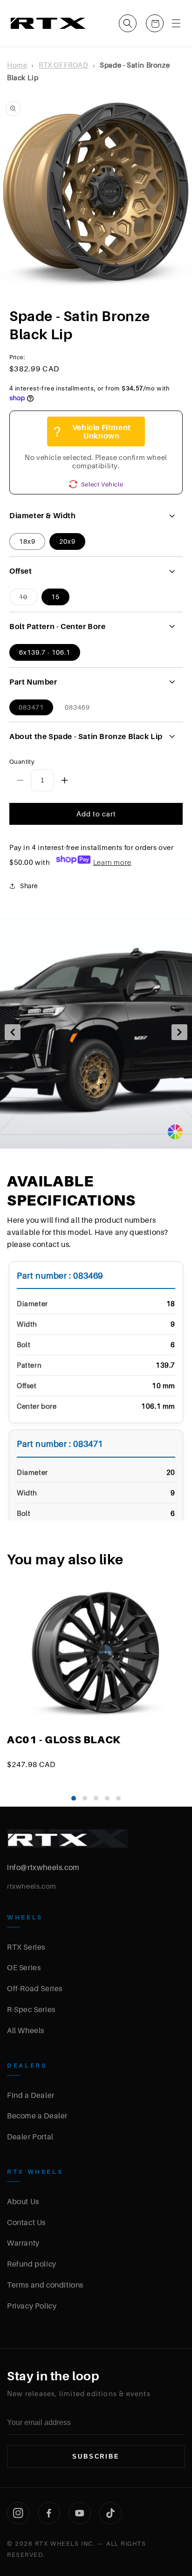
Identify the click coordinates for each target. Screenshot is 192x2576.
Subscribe (96, 2456)
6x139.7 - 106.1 (45, 652)
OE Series (24, 1967)
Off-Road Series (35, 1988)
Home (17, 65)
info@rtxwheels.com (43, 1867)
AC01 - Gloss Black (64, 1740)
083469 (77, 707)
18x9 (27, 541)
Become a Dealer (37, 2116)
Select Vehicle (102, 484)
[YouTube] (80, 2513)
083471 (31, 707)
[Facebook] (49, 2513)
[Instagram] (18, 2513)
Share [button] (29, 886)
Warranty (23, 2243)
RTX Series (26, 1947)
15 (55, 597)
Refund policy (32, 2264)
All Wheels (26, 2030)
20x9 (67, 541)
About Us (23, 2201)
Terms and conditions (45, 2285)
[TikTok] (110, 2513)
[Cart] (155, 23)
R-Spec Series (31, 2009)
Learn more (112, 862)
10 (28, 599)
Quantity (22, 761)
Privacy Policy (32, 2306)
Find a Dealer (31, 2095)
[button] (128, 23)
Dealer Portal (30, 2137)
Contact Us (26, 2222)
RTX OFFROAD (64, 65)
